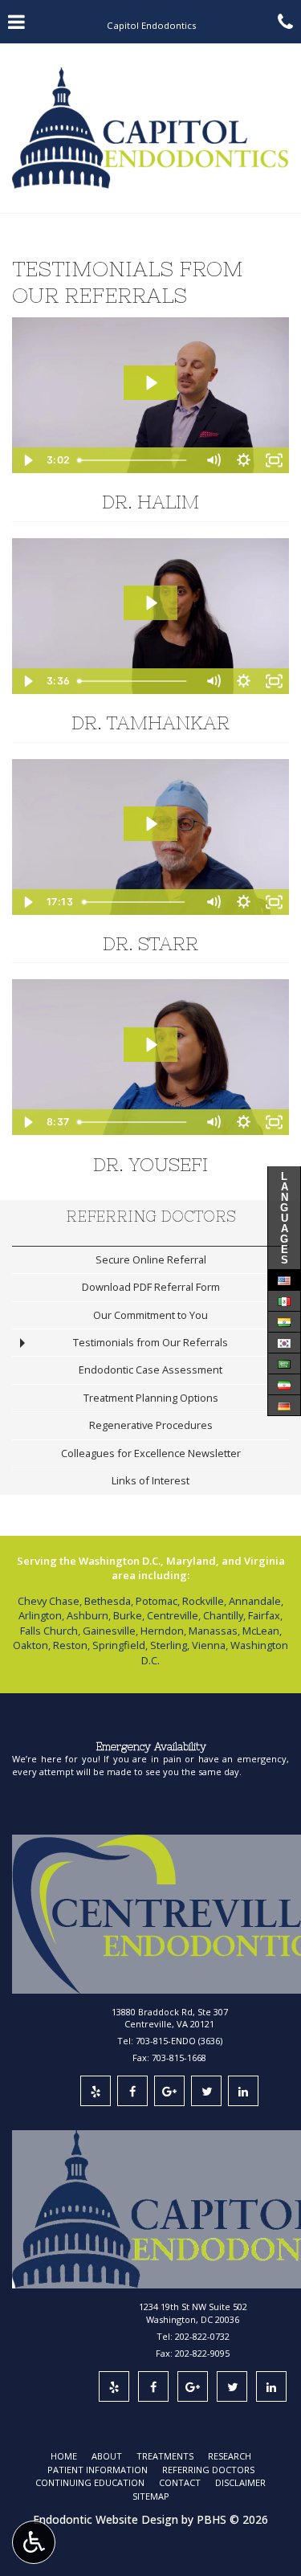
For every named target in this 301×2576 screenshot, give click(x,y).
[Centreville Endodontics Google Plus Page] (169, 2091)
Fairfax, (265, 1615)
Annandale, (256, 1601)
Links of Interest (150, 1480)
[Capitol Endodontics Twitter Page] (232, 2386)
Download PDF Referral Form (151, 1287)
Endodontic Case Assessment (150, 1370)
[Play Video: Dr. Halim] (150, 383)
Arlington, (41, 1615)
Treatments (165, 2456)
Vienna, (210, 1645)
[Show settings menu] (243, 460)
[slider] (135, 460)
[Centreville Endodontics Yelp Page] (96, 2091)
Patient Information (98, 2470)
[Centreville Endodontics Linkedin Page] (243, 2091)
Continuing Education (90, 2482)
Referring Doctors (151, 1217)
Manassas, (214, 1631)
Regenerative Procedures (151, 1425)
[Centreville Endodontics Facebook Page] (132, 2091)
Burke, (129, 1615)
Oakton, (32, 1645)
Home (64, 2456)
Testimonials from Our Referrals (150, 1342)
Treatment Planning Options (151, 1398)
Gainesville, (110, 1631)
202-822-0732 (202, 2336)
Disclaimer (240, 2482)
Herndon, (163, 1631)
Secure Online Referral (151, 1259)
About (107, 2456)
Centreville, (174, 1615)
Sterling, (170, 1645)
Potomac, (158, 1601)
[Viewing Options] (34, 2542)
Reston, (71, 1645)
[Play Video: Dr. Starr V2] (150, 824)
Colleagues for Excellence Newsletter (151, 1453)
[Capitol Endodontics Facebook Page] (153, 2386)
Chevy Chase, (50, 1601)
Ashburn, (89, 1615)
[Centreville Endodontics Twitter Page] (206, 2091)
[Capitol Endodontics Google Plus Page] (193, 2386)
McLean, (262, 1631)
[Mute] (213, 460)
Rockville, (204, 1601)
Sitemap (151, 2496)
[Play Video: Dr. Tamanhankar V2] (150, 603)
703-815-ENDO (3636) (179, 2041)
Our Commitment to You (150, 1315)
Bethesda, (109, 1601)
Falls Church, (50, 1631)
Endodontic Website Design (106, 2519)
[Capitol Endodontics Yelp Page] (114, 2386)
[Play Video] (27, 460)
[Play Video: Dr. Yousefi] (150, 1045)
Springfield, (120, 1645)
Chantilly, (224, 1615)
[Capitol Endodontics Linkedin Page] (271, 2386)
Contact (180, 2482)
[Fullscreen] (274, 460)
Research (230, 2456)
